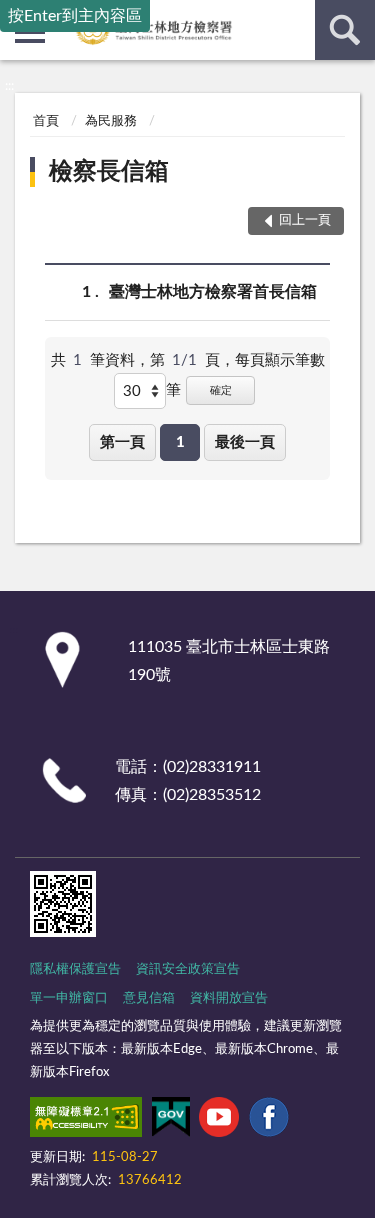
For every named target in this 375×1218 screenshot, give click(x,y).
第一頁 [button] (122, 442)
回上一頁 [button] (305, 220)
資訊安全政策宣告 (188, 969)
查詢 (345, 30)
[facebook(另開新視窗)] (269, 1121)
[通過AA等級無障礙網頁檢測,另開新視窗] (86, 1121)
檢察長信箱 (109, 172)
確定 (221, 390)
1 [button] (180, 442)
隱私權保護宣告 (75, 969)
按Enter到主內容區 (75, 16)
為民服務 (111, 121)
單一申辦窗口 (69, 998)
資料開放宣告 (229, 998)
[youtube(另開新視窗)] (219, 1121)
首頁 (46, 121)
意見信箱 (149, 998)
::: (9, 86)
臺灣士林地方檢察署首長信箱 (213, 292)
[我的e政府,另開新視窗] (171, 1121)
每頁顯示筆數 (280, 360)
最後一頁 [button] (245, 442)
